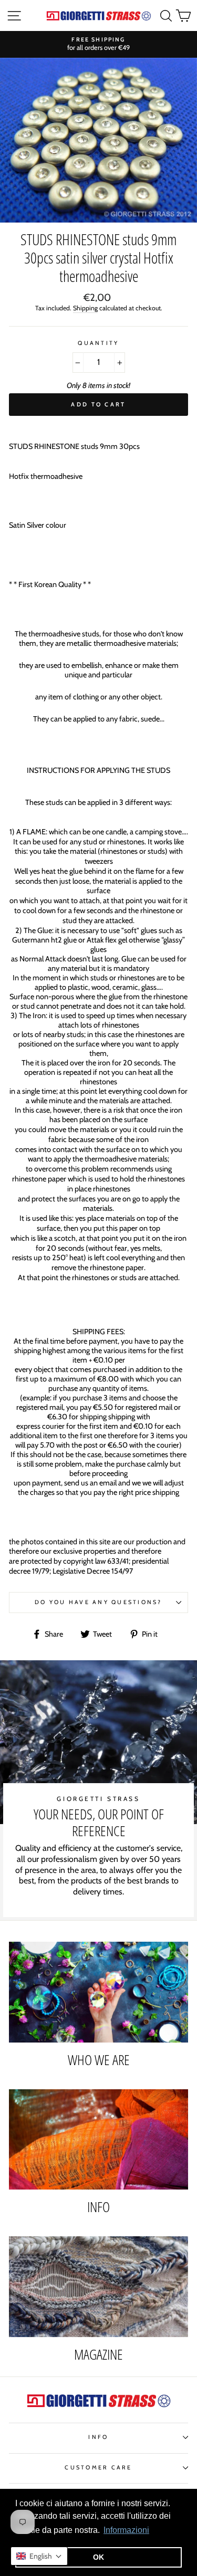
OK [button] (98, 2557)
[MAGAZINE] (98, 2287)
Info (98, 2437)
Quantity (98, 343)
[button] (39, 2556)
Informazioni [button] (126, 2530)
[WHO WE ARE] (98, 1992)
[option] (98, 44)
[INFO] (98, 2140)
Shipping (85, 308)
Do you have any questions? (98, 1602)
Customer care (98, 2468)
